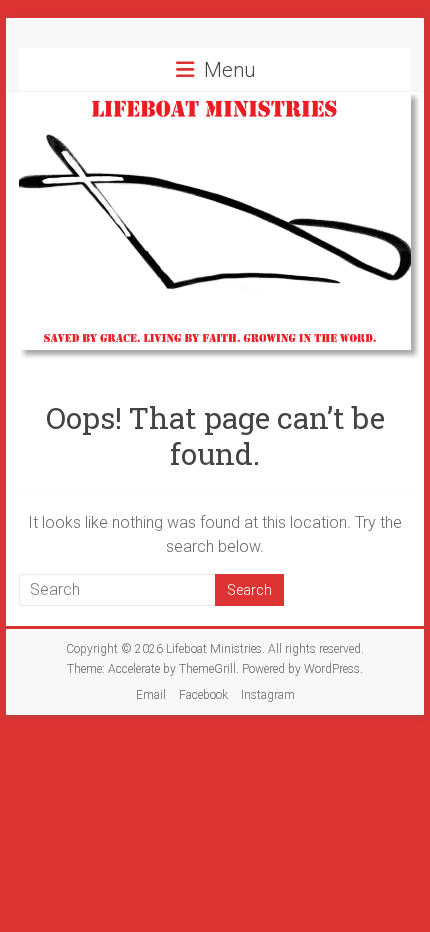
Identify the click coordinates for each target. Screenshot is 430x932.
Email (151, 695)
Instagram (268, 695)
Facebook (203, 695)
